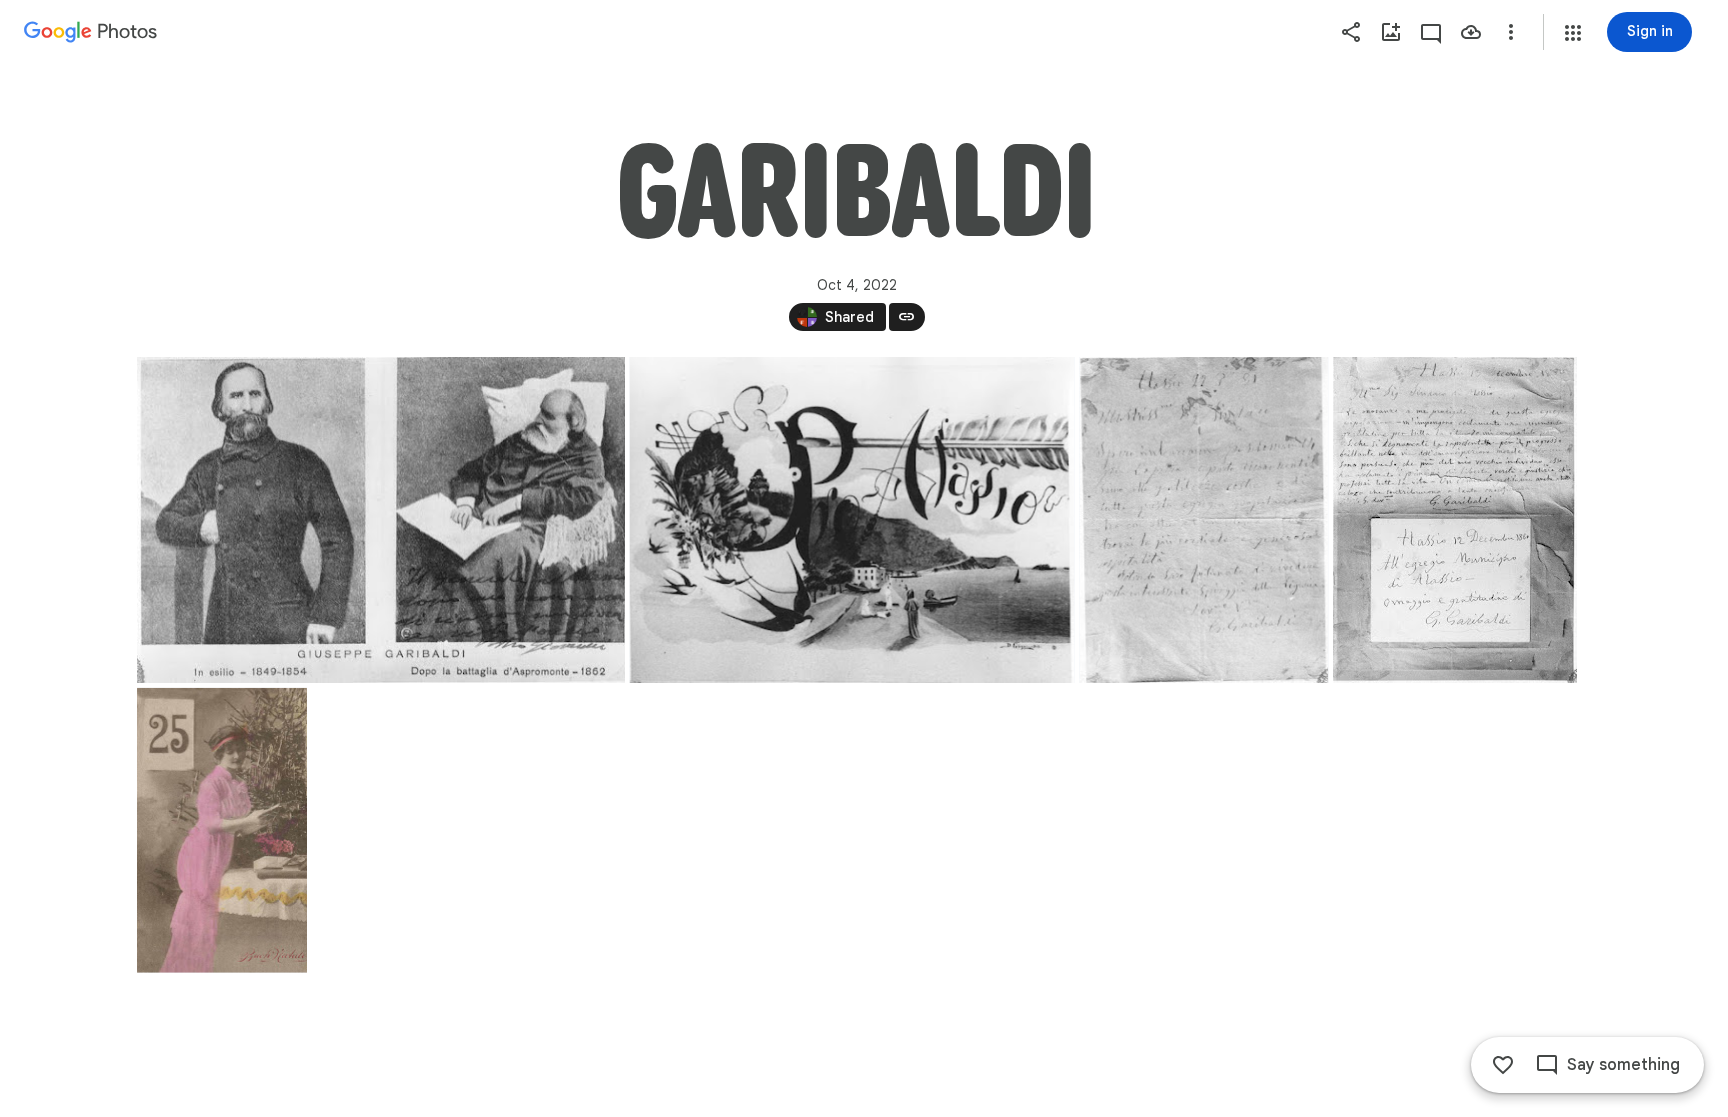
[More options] (1511, 32)
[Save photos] (1471, 32)
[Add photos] (1391, 32)
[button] (1573, 33)
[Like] (1503, 1065)
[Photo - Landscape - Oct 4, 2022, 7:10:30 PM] (381, 520)
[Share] (1351, 32)
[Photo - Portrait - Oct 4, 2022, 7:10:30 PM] (1203, 520)
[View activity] (1431, 32)
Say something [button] (1623, 1065)
